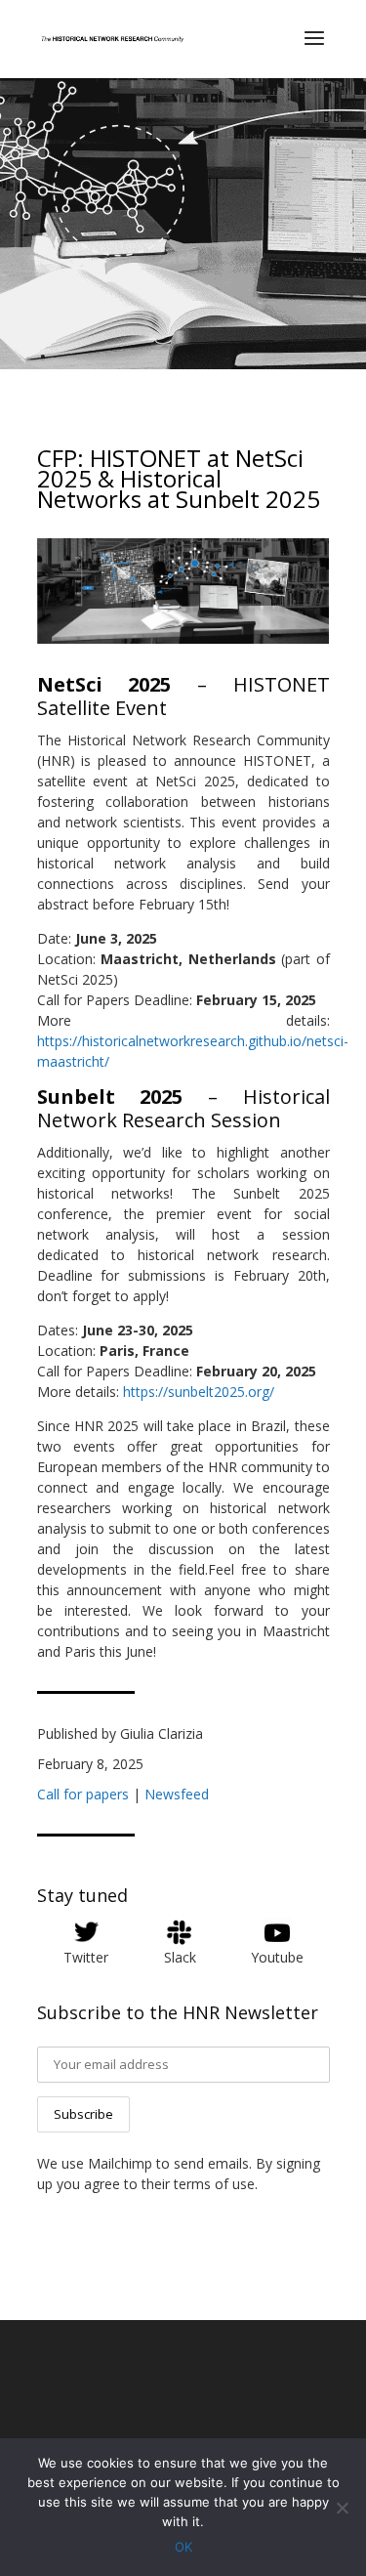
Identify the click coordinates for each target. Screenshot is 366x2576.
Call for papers (83, 1794)
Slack (180, 1957)
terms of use (214, 2184)
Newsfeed (177, 1794)
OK (183, 2547)
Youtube (277, 1957)
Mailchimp (120, 2163)
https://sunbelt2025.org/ (199, 1392)
